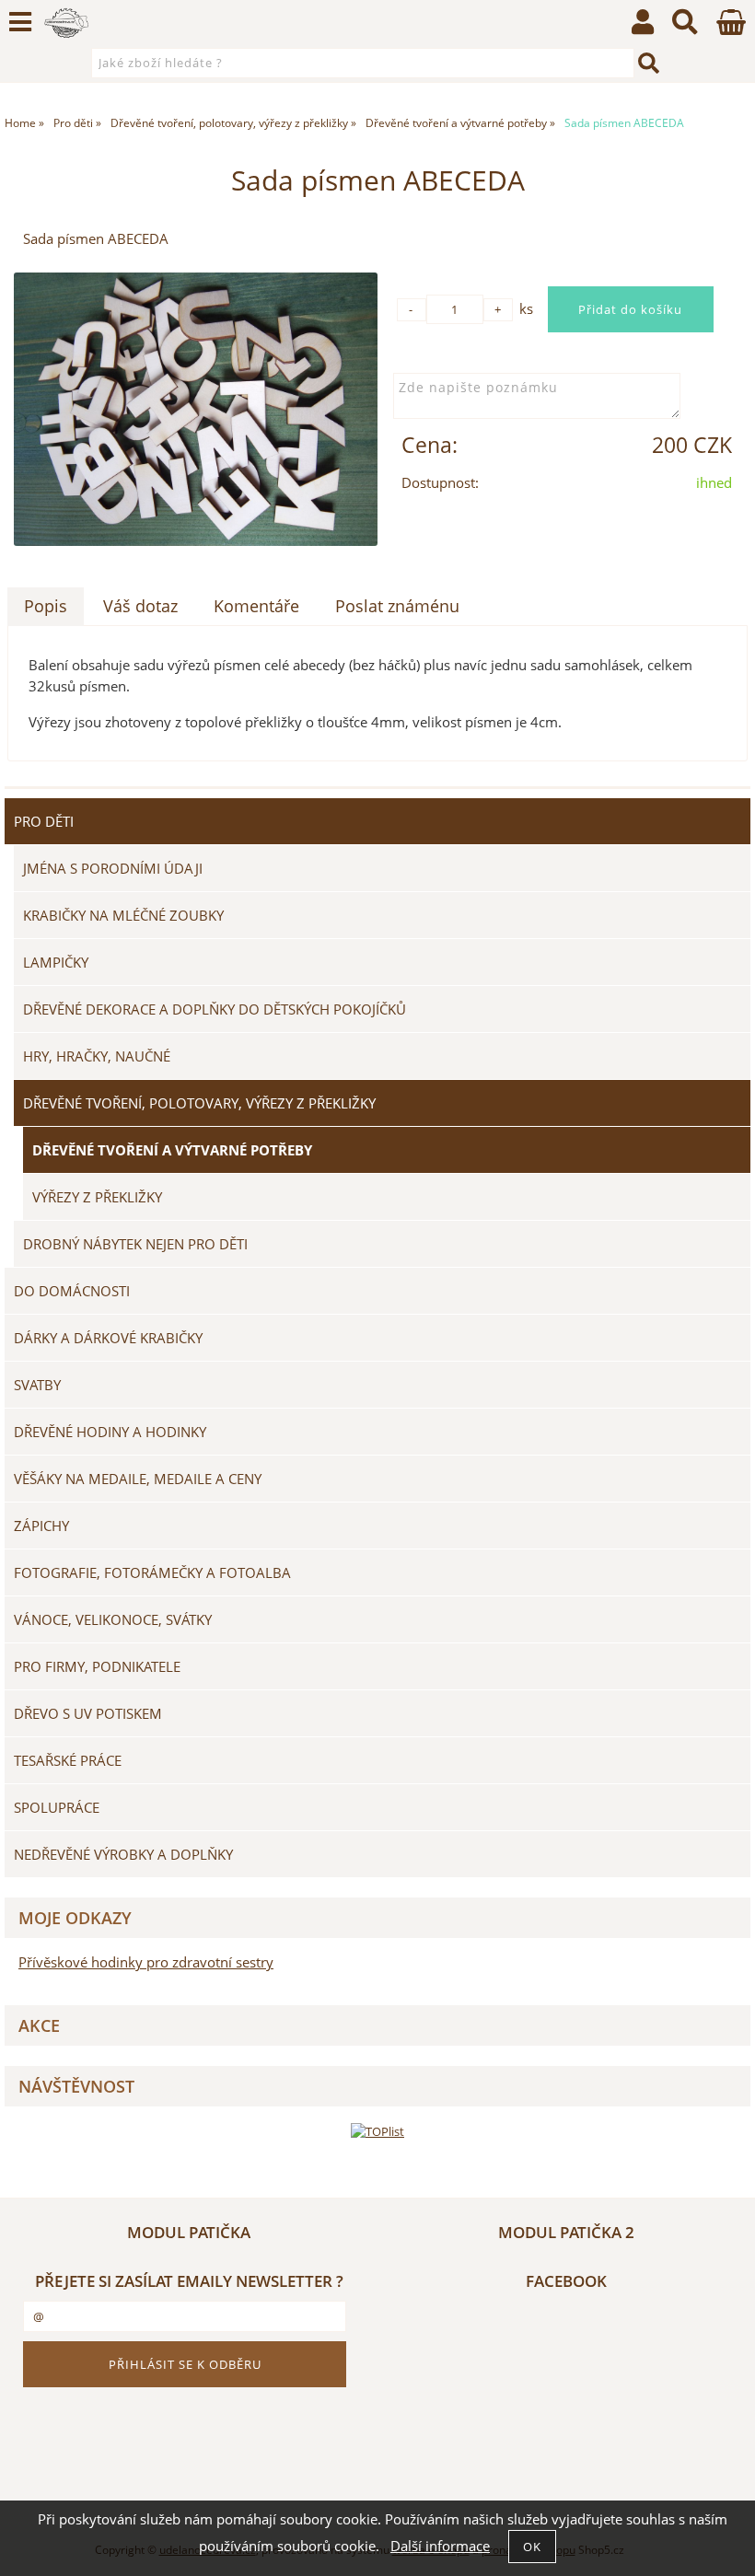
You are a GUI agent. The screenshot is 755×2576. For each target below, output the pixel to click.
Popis (46, 606)
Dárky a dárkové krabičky (108, 1338)
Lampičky (56, 962)
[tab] (46, 607)
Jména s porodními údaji (113, 868)
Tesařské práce (68, 1760)
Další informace (440, 2546)
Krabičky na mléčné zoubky (123, 915)
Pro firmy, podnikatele (97, 1666)
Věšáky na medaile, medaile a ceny (138, 1479)
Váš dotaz (140, 606)
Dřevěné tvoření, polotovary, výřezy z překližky (199, 1103)
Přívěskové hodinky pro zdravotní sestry (146, 1962)
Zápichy (41, 1526)
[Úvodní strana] (67, 23)
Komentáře (256, 606)
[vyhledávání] (685, 26)
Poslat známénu (397, 606)
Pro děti (44, 821)
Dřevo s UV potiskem (88, 1713)
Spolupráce (57, 1807)
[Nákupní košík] (731, 30)
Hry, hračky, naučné (97, 1056)
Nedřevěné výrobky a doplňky (123, 1854)
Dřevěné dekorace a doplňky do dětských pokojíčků (215, 1009)
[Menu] (20, 22)
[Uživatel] (643, 26)
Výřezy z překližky (97, 1197)
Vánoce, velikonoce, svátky (113, 1619)
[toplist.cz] (377, 2131)
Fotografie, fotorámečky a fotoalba (152, 1572)
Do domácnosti (72, 1291)
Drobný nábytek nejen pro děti (135, 1244)
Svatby (37, 1385)
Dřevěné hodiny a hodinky (110, 1432)
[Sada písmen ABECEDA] (196, 409)
